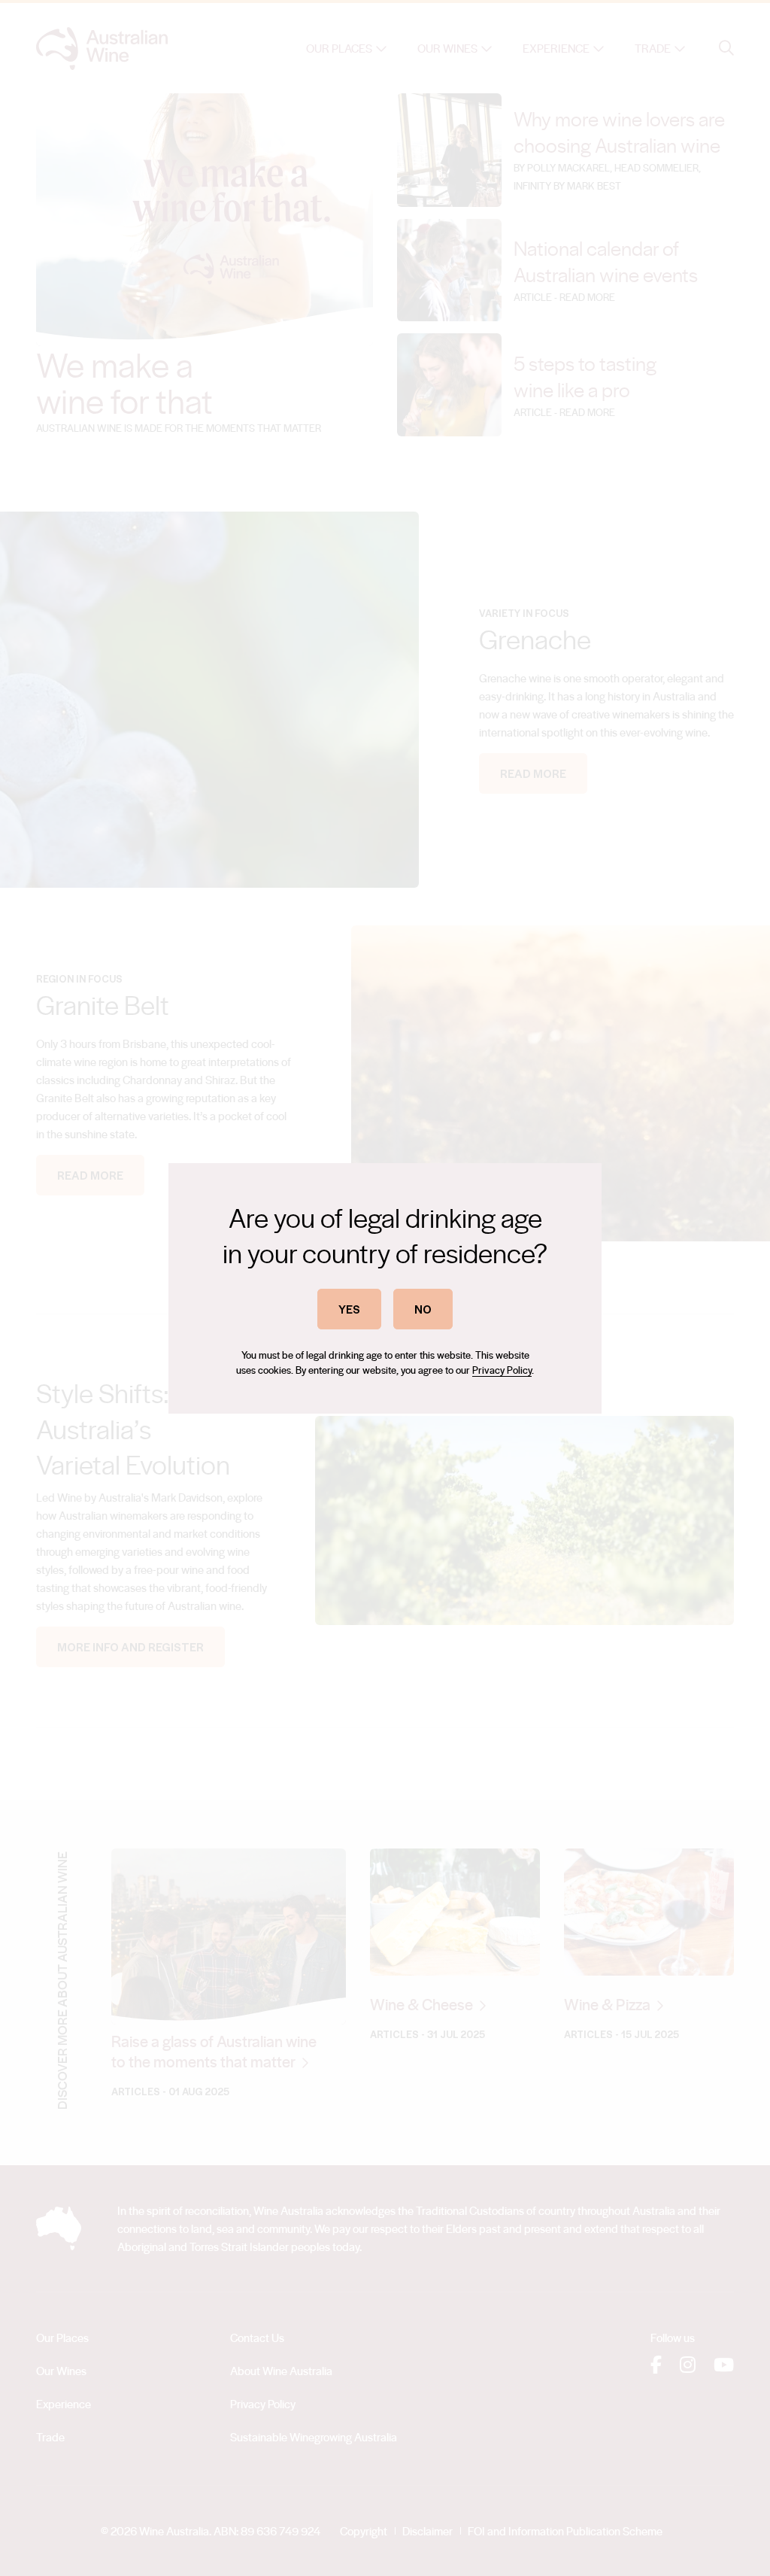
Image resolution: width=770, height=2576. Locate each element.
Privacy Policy (502, 1370)
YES (349, 1309)
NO (423, 1309)
